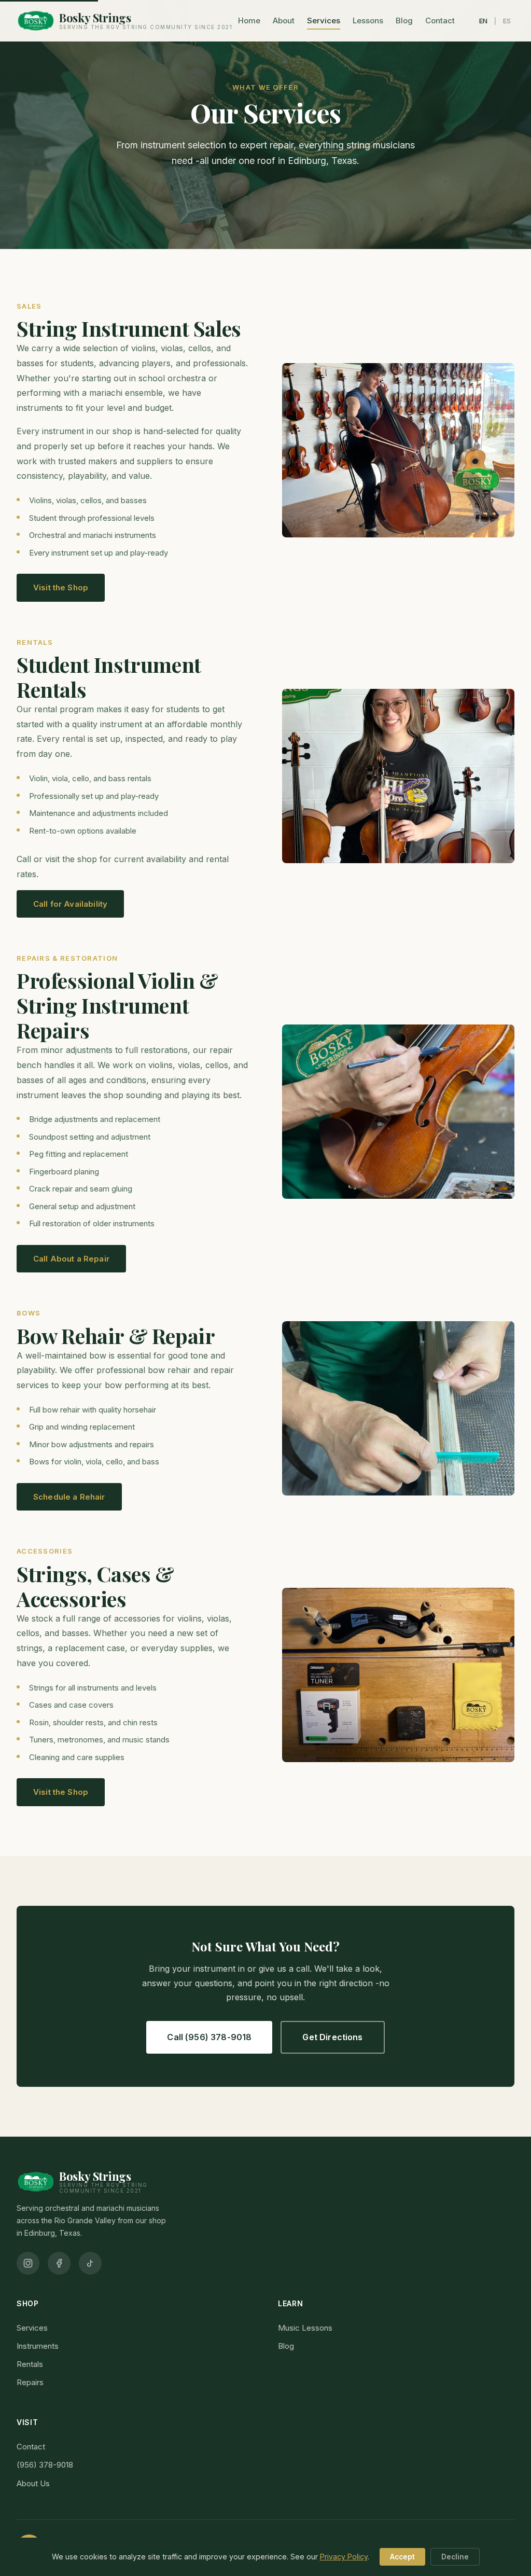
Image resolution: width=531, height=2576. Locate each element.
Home (249, 20)
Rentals (30, 2364)
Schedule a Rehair (69, 1497)
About (284, 20)
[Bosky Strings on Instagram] (28, 2263)
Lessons (368, 20)
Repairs (30, 2382)
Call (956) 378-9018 (209, 2037)
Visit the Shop (61, 587)
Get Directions (332, 2037)
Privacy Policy (344, 2557)
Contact (440, 20)
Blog (404, 20)
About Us (33, 2483)
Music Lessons (305, 2328)
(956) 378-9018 (45, 2465)
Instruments (38, 2346)
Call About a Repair (71, 1259)
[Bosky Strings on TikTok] (90, 2263)
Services (324, 20)
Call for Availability (70, 904)
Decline (455, 2557)
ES (507, 21)
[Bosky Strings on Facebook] (59, 2263)
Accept (402, 2557)
